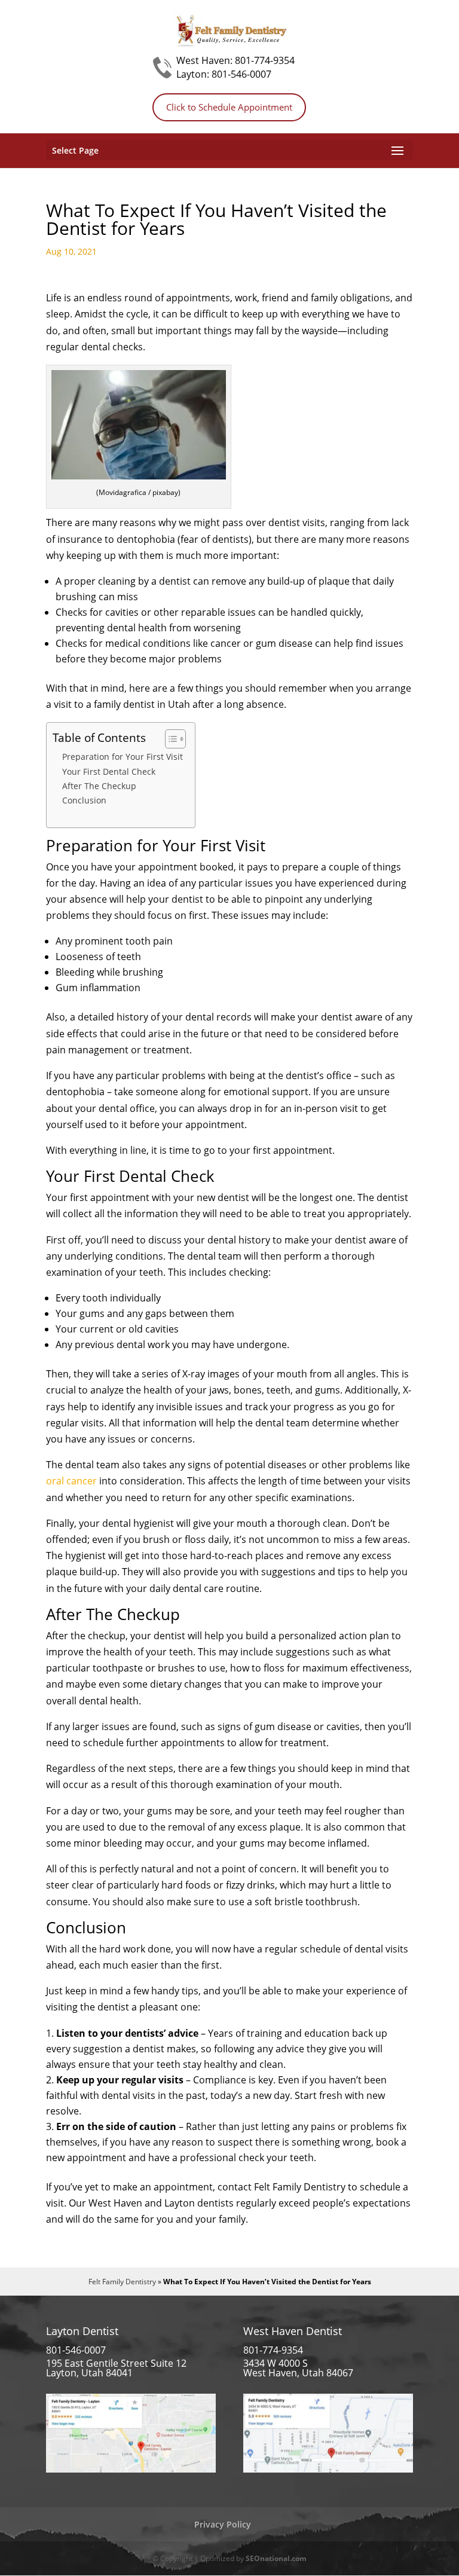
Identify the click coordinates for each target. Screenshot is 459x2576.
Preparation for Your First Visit (123, 757)
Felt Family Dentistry (122, 2282)
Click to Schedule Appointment (229, 107)
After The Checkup (99, 786)
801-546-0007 (241, 74)
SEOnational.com (276, 2558)
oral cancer (71, 1481)
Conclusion (84, 800)
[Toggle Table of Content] (169, 739)
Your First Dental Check (109, 771)
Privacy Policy (223, 2524)
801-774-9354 (265, 60)
